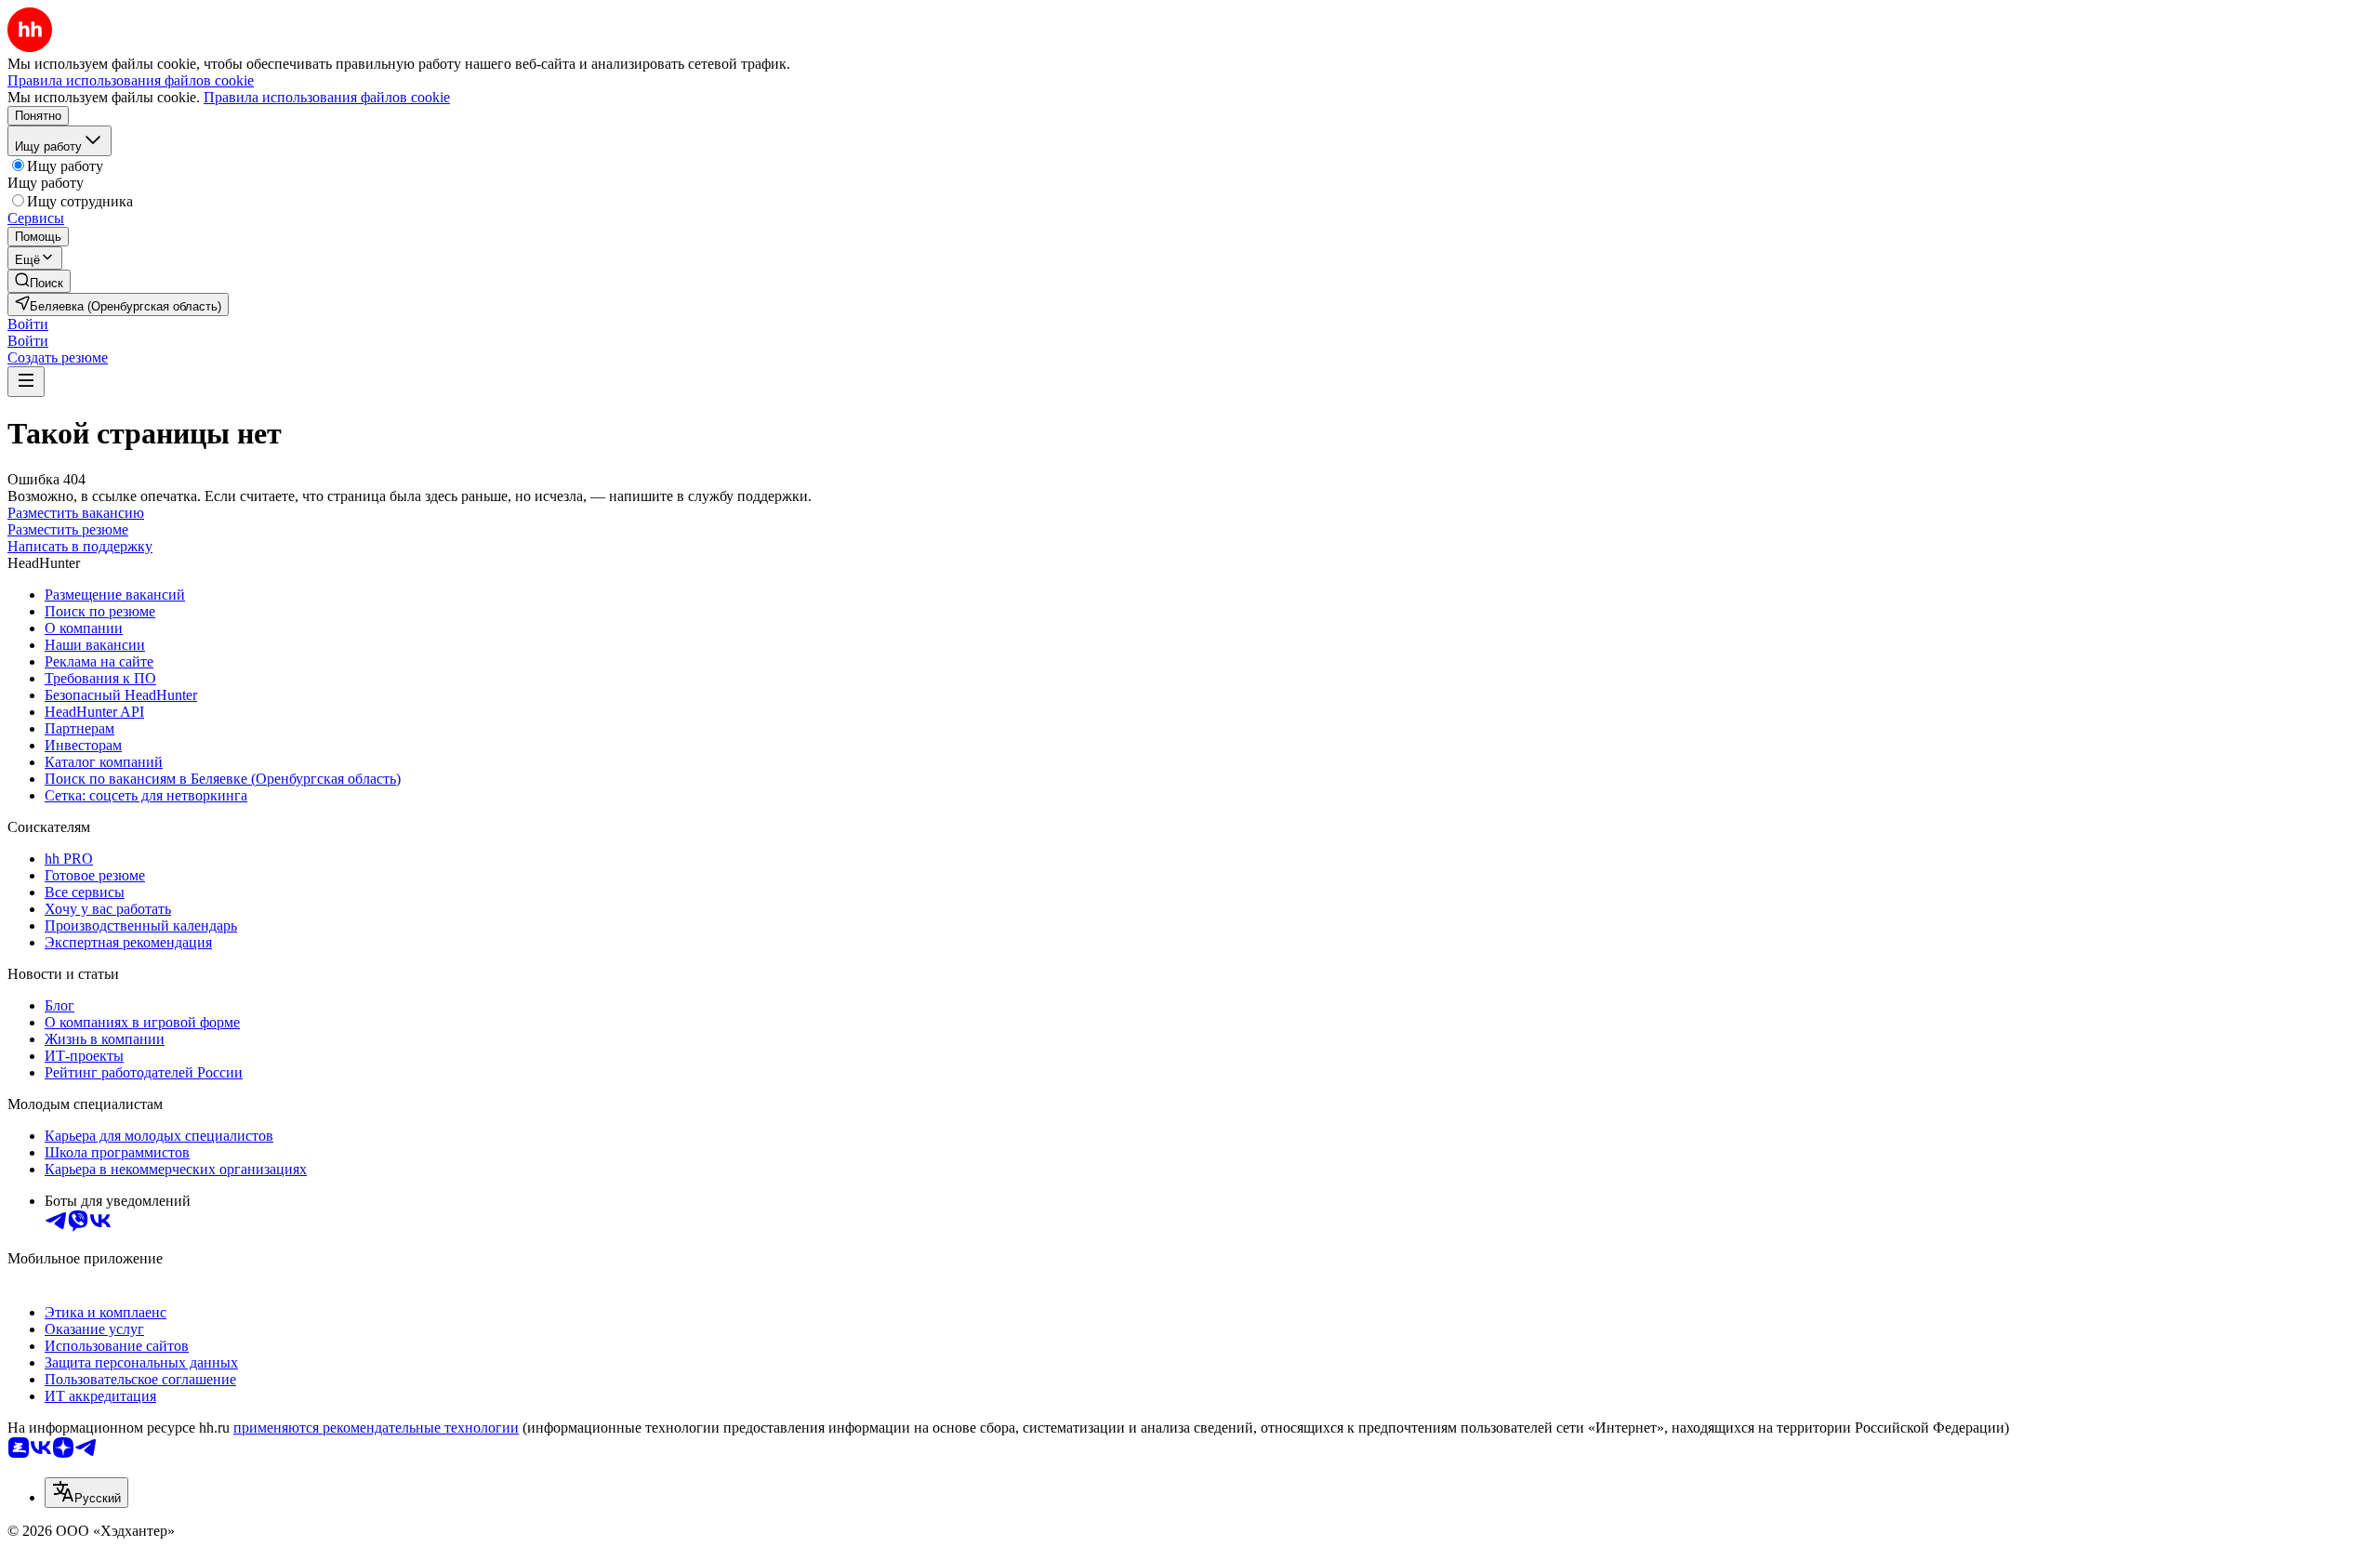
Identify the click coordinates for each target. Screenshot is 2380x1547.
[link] (39, 281)
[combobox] (86, 1493)
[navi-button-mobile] (26, 382)
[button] (28, 324)
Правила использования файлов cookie (327, 97)
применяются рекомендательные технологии (376, 1428)
